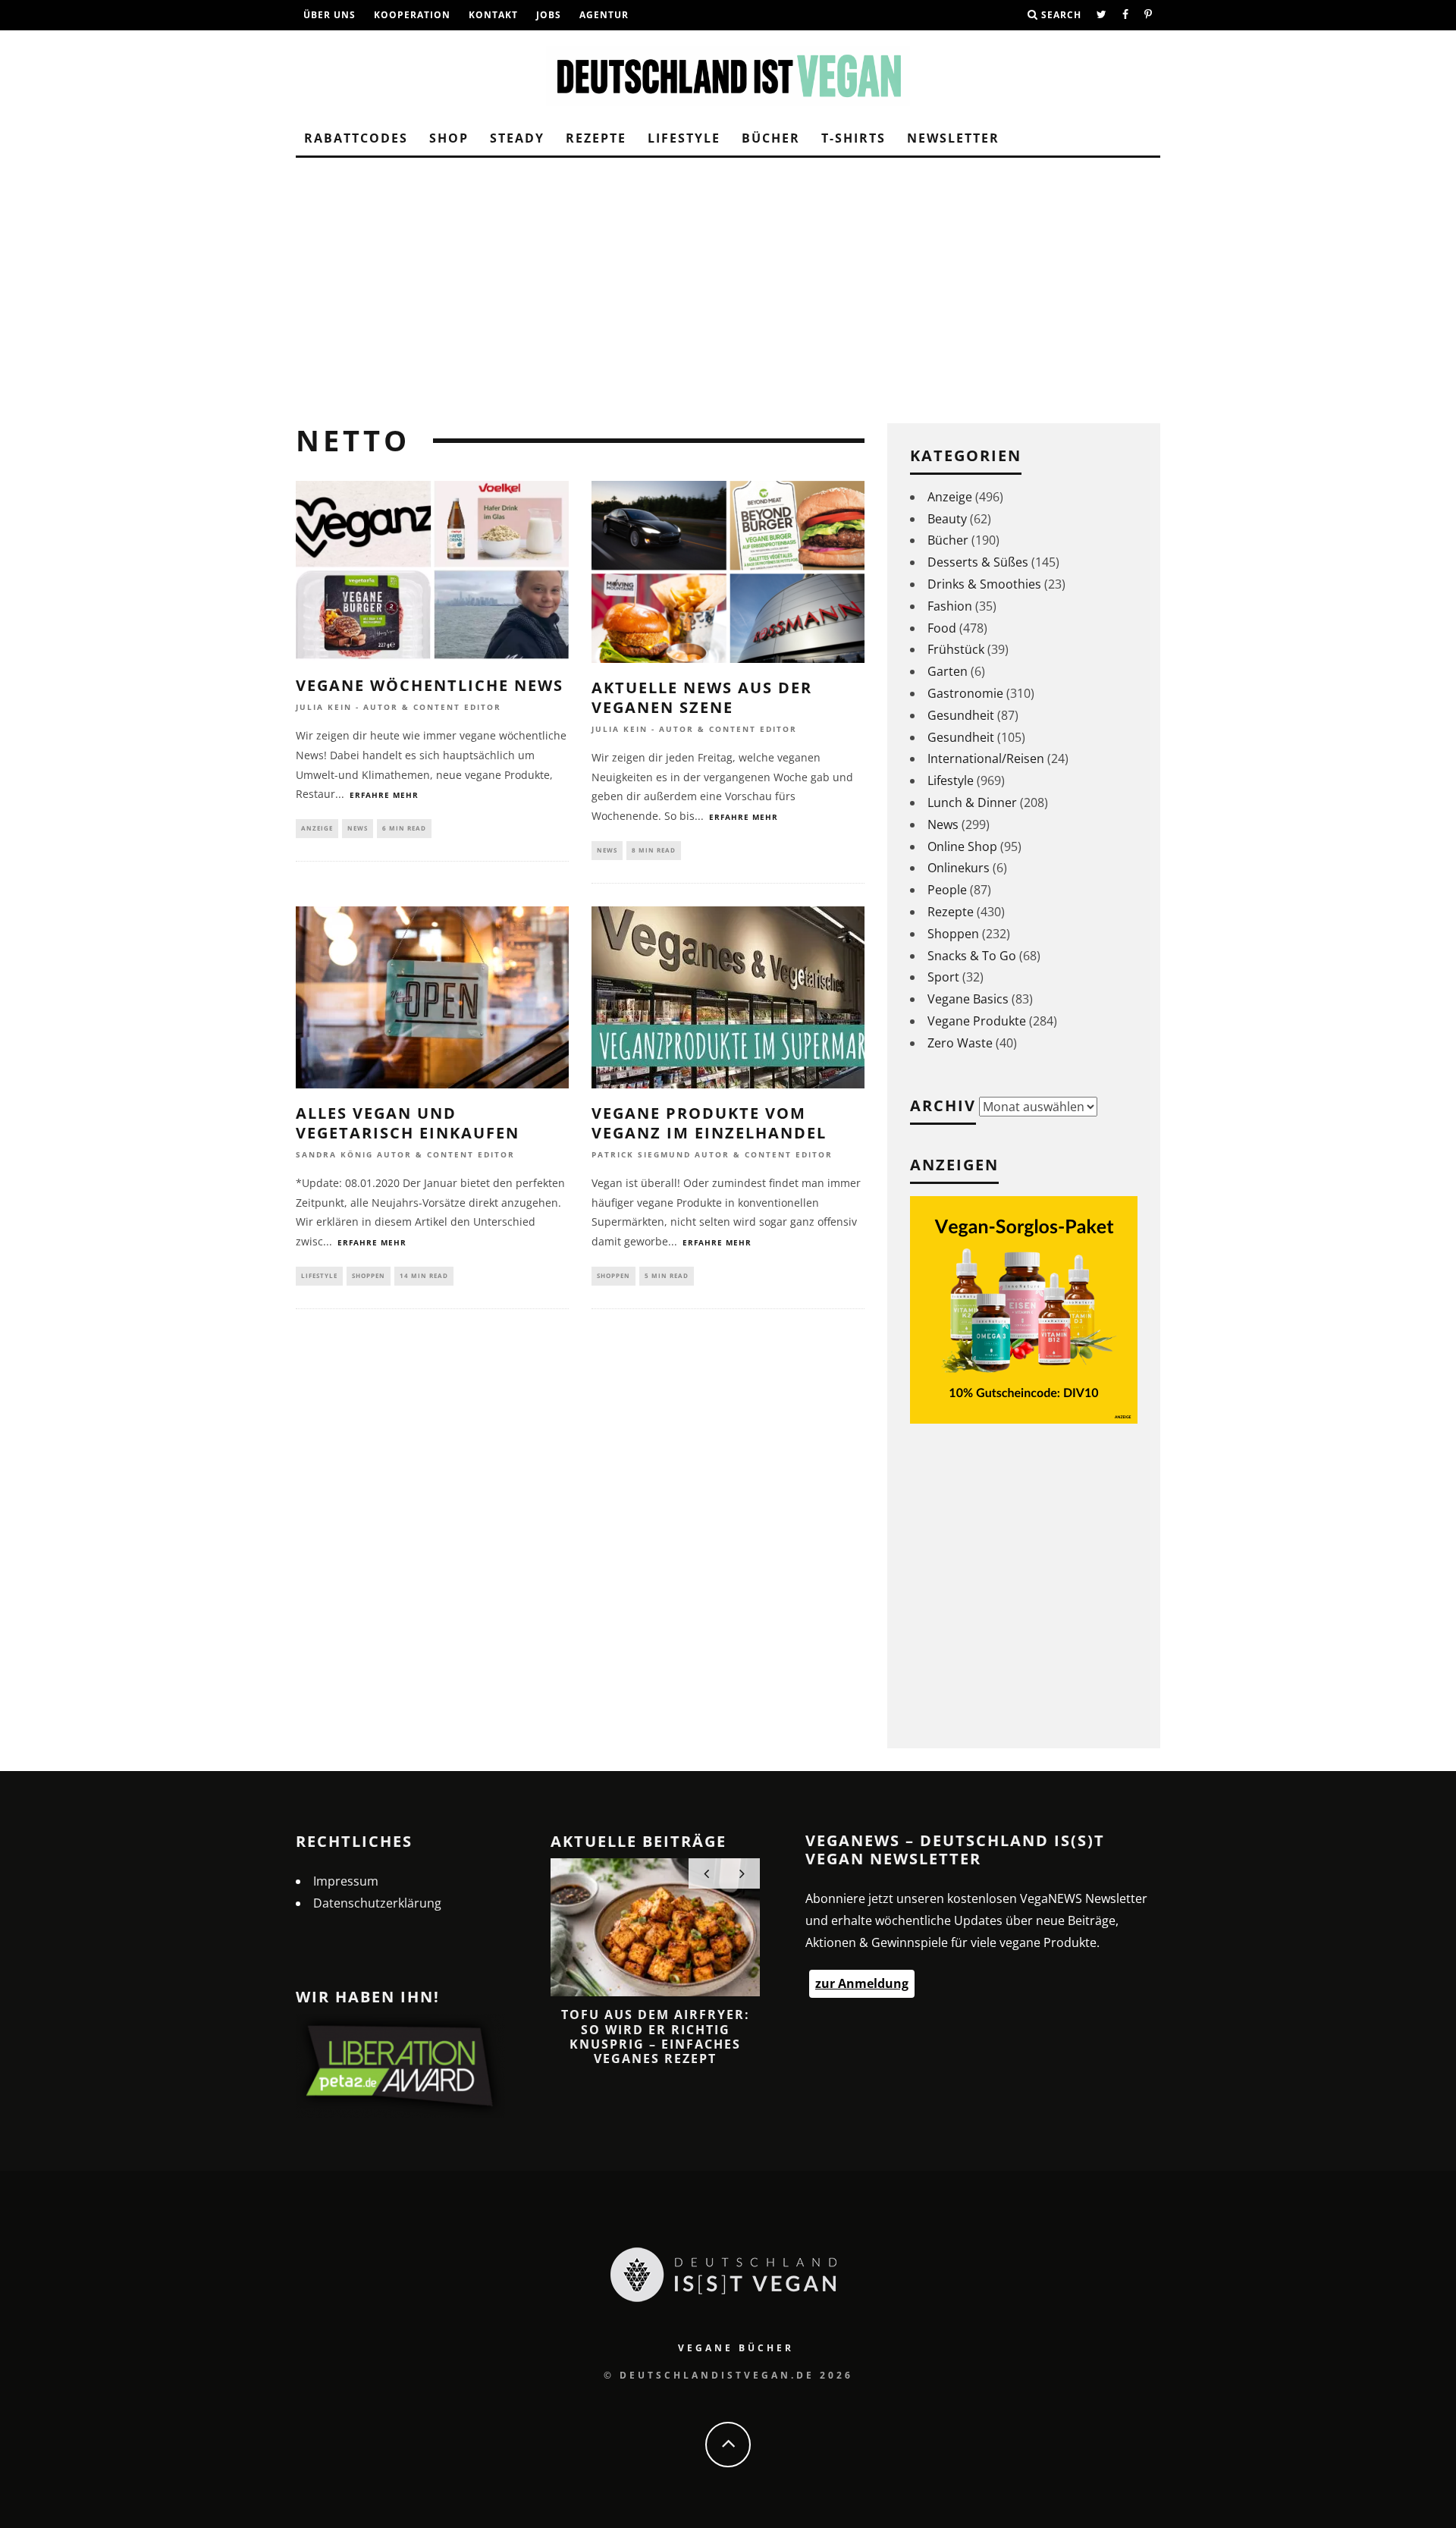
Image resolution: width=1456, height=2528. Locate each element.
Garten (948, 671)
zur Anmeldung (862, 1983)
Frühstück (956, 649)
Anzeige (317, 828)
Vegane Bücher (736, 2348)
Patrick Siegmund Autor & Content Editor (712, 1155)
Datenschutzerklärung (377, 1903)
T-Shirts (854, 138)
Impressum (346, 1881)
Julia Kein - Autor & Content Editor (399, 708)
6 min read (404, 828)
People (947, 890)
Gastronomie (965, 693)
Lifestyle (684, 138)
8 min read (654, 850)
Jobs (549, 15)
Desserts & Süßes (978, 562)
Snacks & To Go (972, 956)
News (358, 828)
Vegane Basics (968, 999)
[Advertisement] (728, 287)
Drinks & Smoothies (984, 584)
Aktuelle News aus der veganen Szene (702, 697)
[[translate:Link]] (1102, 15)
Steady (517, 138)
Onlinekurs (959, 868)
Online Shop (962, 846)
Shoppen (369, 1275)
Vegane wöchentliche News (430, 685)
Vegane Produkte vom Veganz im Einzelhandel (709, 1123)
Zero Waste (960, 1043)
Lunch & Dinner (972, 802)
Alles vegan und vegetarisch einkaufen (408, 1123)
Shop (449, 138)
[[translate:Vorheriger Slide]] (706, 1873)
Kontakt (493, 15)
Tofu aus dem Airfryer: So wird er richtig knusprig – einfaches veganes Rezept (656, 2037)
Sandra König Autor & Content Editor (405, 1155)
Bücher (771, 138)
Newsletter (953, 138)
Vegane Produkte (977, 1021)
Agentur (604, 15)
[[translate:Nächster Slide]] (742, 1873)
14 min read (424, 1275)
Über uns (329, 15)
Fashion (950, 606)
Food (942, 628)
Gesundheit (961, 715)
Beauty (947, 519)
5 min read (667, 1275)
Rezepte (596, 138)
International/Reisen (986, 758)
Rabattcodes (356, 138)
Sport (943, 977)
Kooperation (412, 15)
